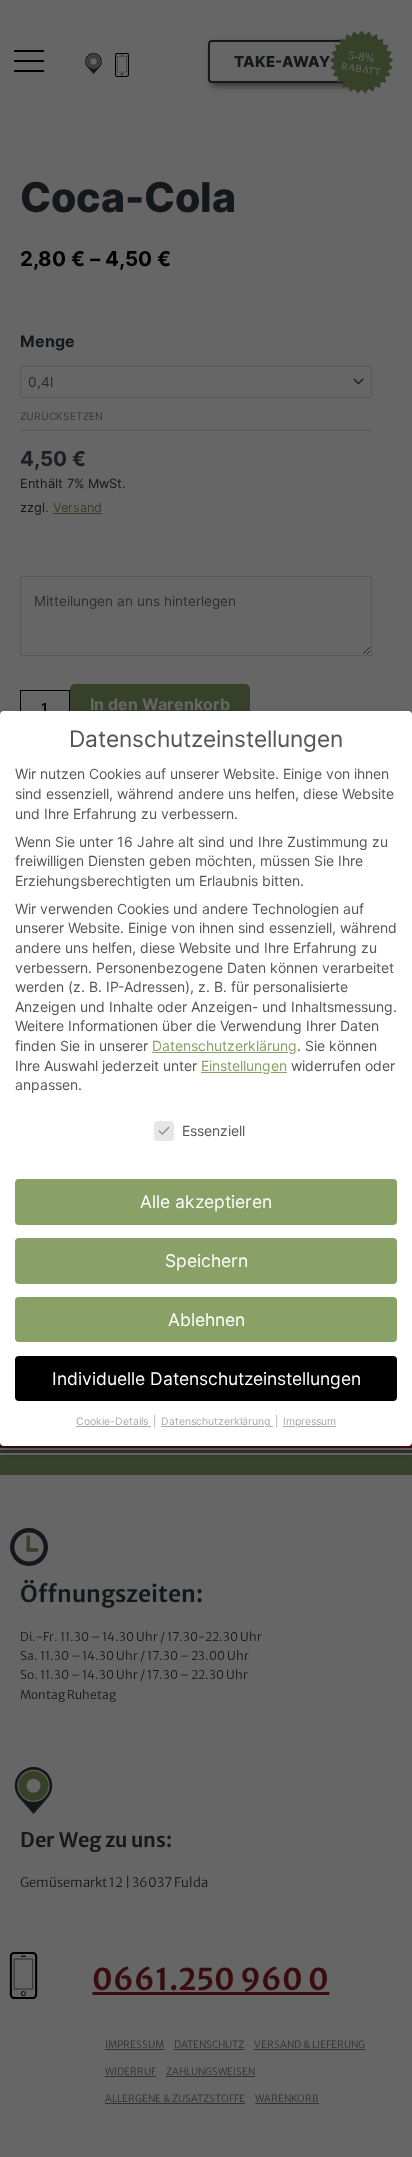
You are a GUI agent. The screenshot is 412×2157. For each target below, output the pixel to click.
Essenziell (213, 1130)
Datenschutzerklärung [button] (217, 1421)
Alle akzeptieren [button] (206, 1201)
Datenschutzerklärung (224, 1045)
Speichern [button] (206, 1260)
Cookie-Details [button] (113, 1421)
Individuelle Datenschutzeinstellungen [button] (206, 1378)
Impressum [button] (309, 1421)
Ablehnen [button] (206, 1319)
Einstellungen (244, 1065)
